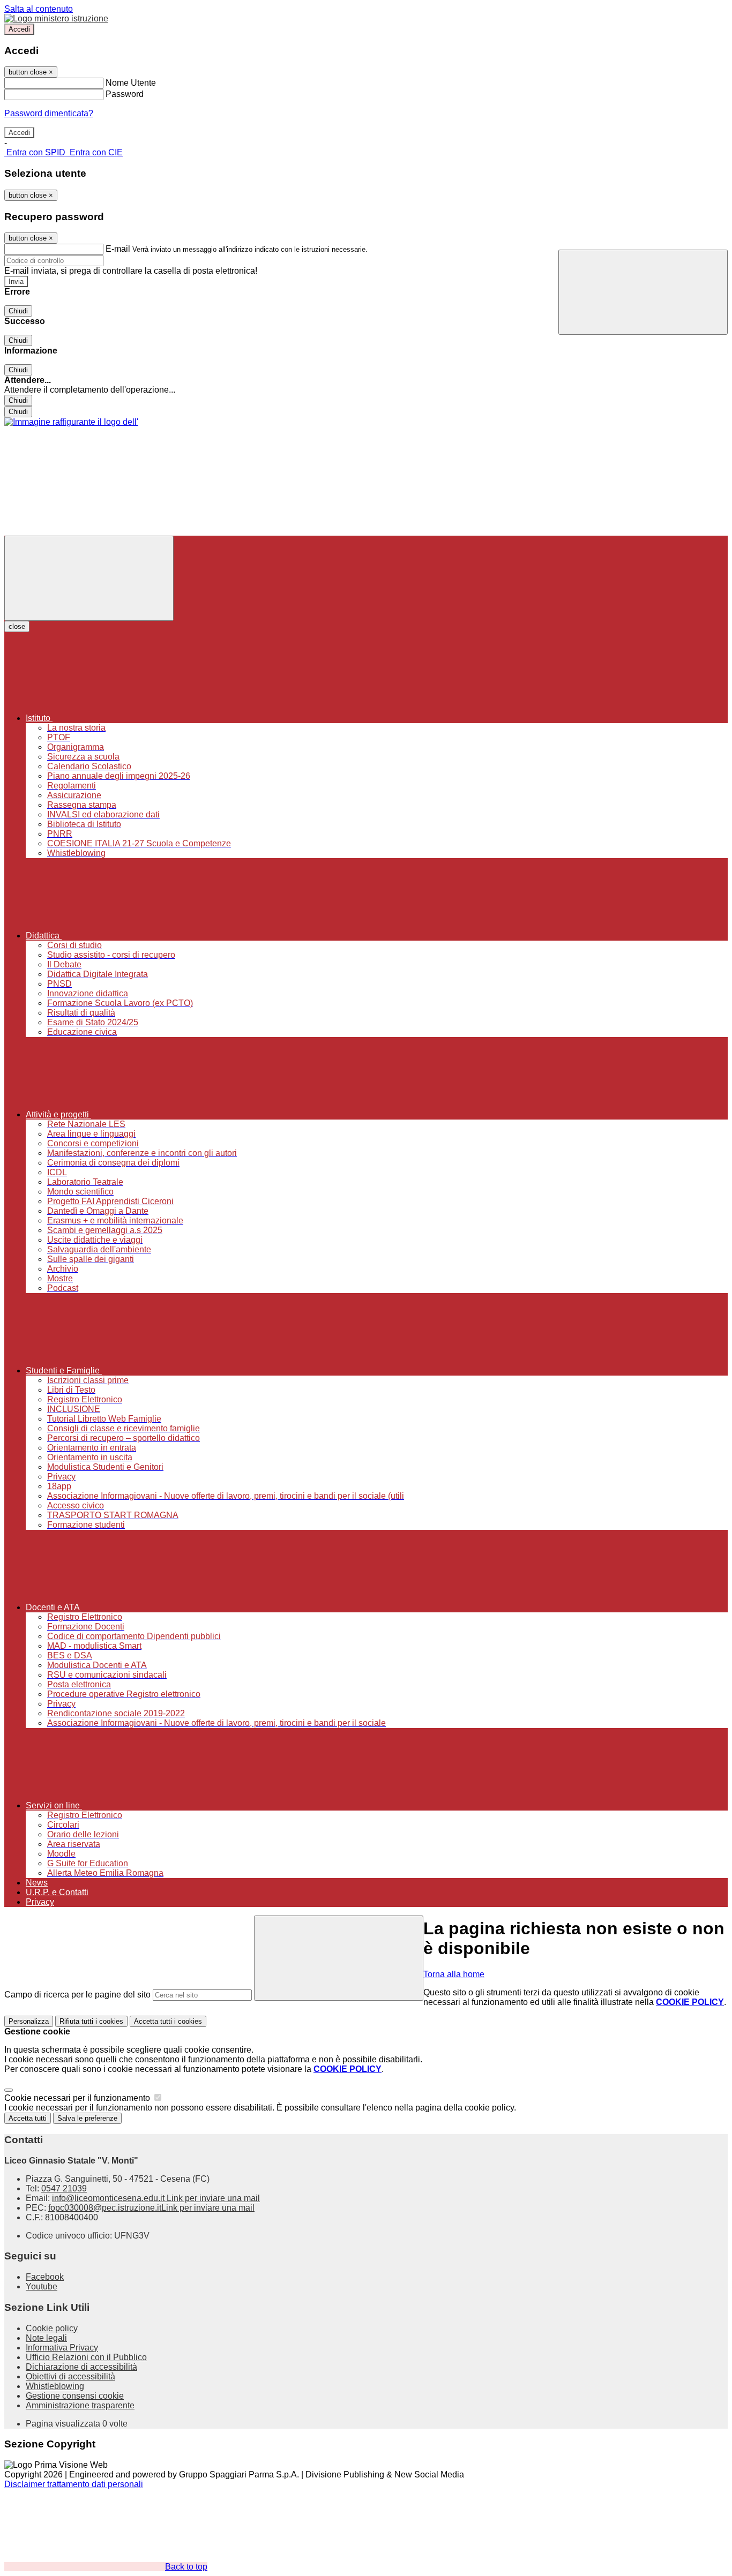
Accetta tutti (168, 2021)
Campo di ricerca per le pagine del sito (77, 1995)
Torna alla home (454, 1974)
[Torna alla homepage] (71, 422)
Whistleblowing (55, 2386)
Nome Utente (131, 83)
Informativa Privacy (62, 2348)
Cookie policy (52, 2328)
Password (125, 94)
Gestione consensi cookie (75, 2396)
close (17, 626)
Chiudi (18, 311)
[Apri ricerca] (643, 292)
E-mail (118, 249)
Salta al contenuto (39, 9)
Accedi (19, 29)
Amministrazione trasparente (80, 2405)
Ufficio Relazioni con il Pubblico (86, 2357)
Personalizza (29, 2021)
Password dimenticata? (49, 113)
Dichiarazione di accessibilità (81, 2367)
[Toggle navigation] (89, 578)
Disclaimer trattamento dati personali (74, 2484)
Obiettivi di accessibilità (70, 2376)
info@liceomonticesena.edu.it (156, 2198)
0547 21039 (64, 2188)
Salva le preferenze (87, 2118)
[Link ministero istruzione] (56, 18)
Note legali (46, 2338)
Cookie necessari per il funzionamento (78, 2098)
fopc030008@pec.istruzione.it (151, 2208)
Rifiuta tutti (91, 2021)
